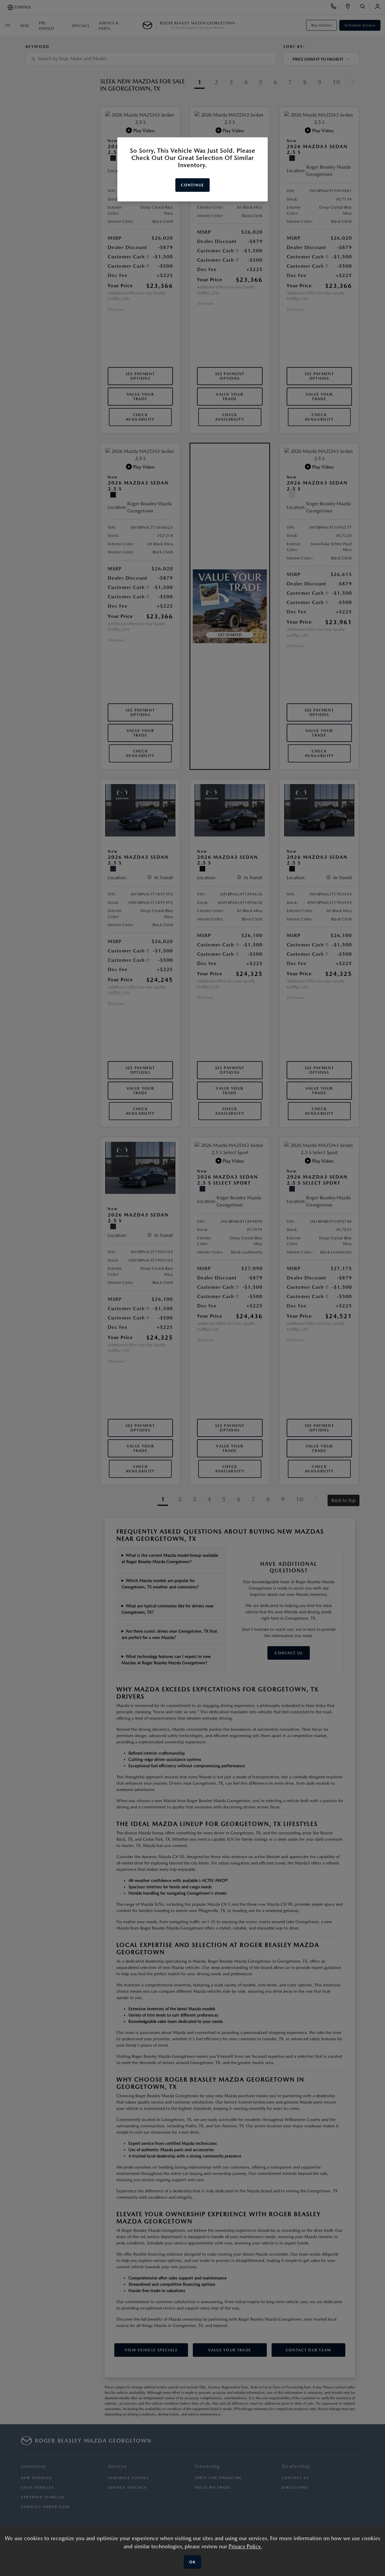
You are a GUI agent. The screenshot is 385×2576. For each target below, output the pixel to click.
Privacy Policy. (245, 2546)
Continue (192, 185)
